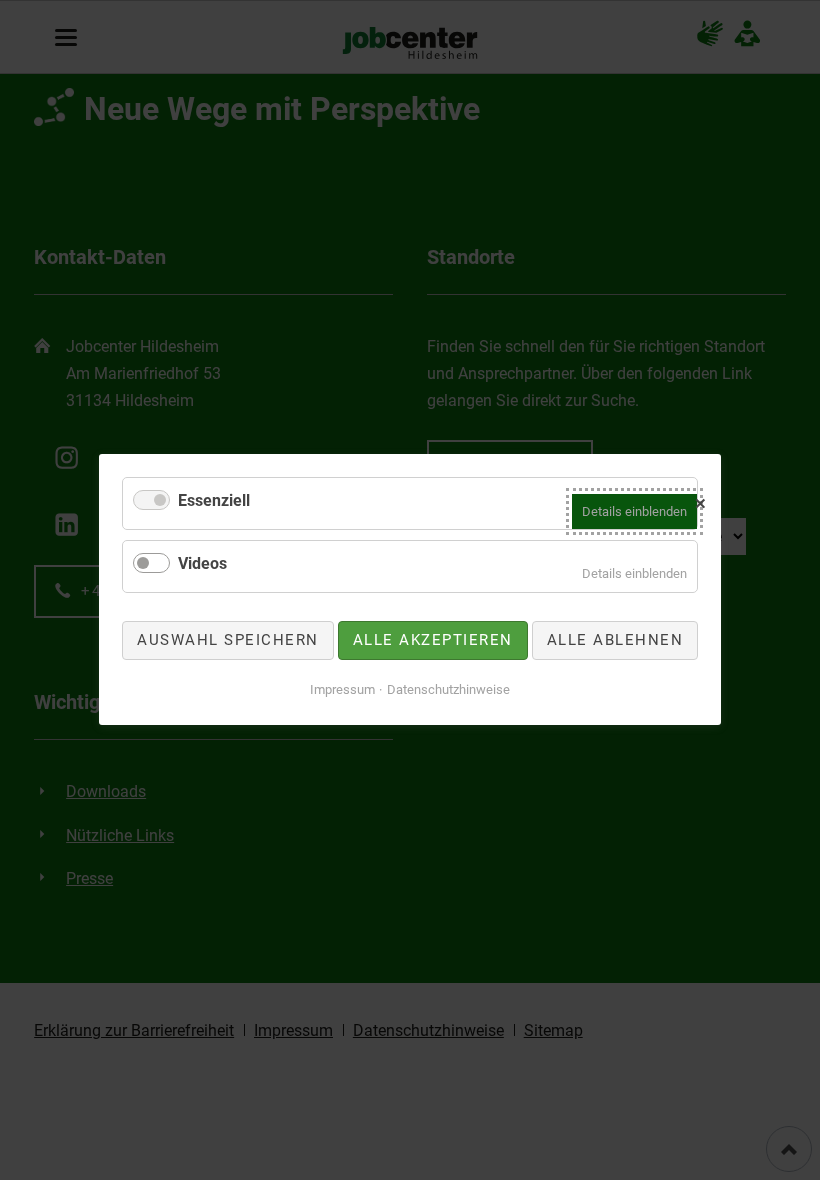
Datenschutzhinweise (448, 689)
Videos (202, 563)
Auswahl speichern (228, 640)
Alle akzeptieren (433, 640)
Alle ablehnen (615, 640)
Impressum (342, 689)
